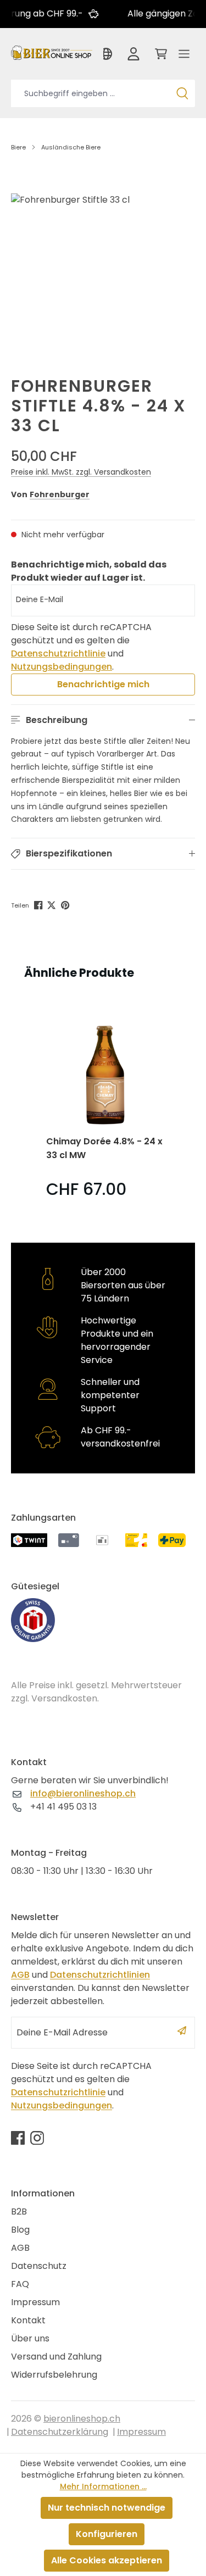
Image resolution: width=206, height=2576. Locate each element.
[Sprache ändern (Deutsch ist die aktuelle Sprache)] (108, 57)
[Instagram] (37, 2138)
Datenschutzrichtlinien (100, 1975)
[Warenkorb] (159, 57)
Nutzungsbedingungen (62, 667)
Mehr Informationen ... (103, 2486)
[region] (103, 267)
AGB (20, 1975)
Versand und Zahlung (56, 2357)
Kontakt (28, 2320)
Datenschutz (39, 2266)
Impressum (35, 2302)
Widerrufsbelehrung (54, 2375)
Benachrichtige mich (103, 684)
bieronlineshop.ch (82, 2419)
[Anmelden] (133, 57)
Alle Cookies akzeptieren (107, 2560)
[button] (103, 720)
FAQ (20, 2284)
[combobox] (90, 93)
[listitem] (105, 1106)
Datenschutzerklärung (60, 2432)
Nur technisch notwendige (107, 2508)
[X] (52, 904)
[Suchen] (182, 93)
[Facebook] (39, 904)
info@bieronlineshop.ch (83, 1793)
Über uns (30, 2338)
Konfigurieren (107, 2534)
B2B (19, 2211)
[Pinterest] (66, 904)
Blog (20, 2230)
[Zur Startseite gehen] (52, 52)
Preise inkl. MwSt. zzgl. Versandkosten (81, 472)
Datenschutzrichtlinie (58, 653)
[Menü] (184, 57)
